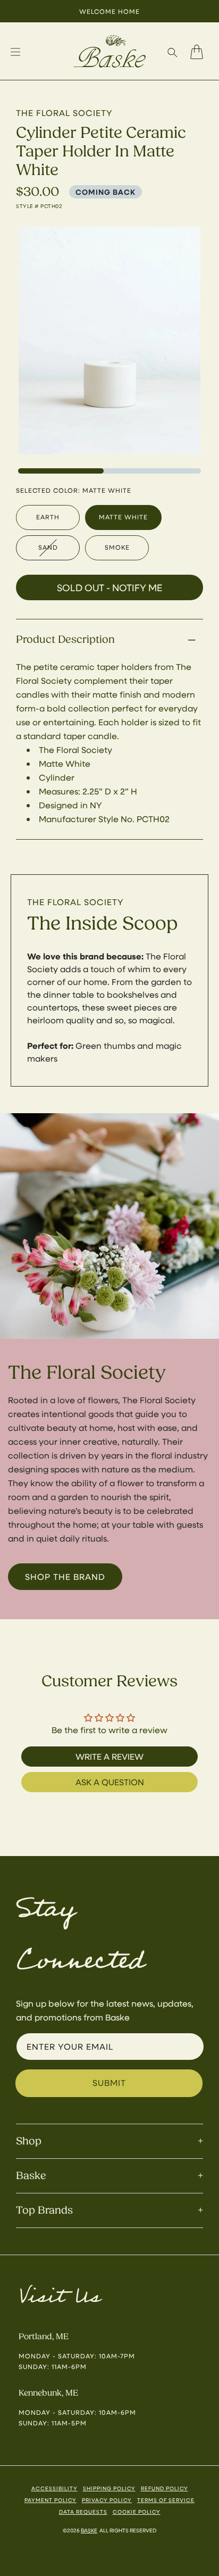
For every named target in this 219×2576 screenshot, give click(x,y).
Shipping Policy (109, 2488)
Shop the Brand (65, 1576)
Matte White (123, 517)
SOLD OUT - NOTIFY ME (109, 587)
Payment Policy (50, 2500)
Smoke (117, 547)
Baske (89, 2530)
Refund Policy (165, 2488)
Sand (48, 547)
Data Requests (83, 2512)
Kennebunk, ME (48, 2393)
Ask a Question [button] (110, 1782)
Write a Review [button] (109, 1756)
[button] (172, 52)
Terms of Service (166, 2500)
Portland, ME (44, 2337)
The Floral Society (75, 902)
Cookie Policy (137, 2512)
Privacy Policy (107, 2500)
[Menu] (15, 52)
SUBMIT (109, 2082)
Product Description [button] (65, 639)
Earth (48, 517)
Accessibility (54, 2488)
